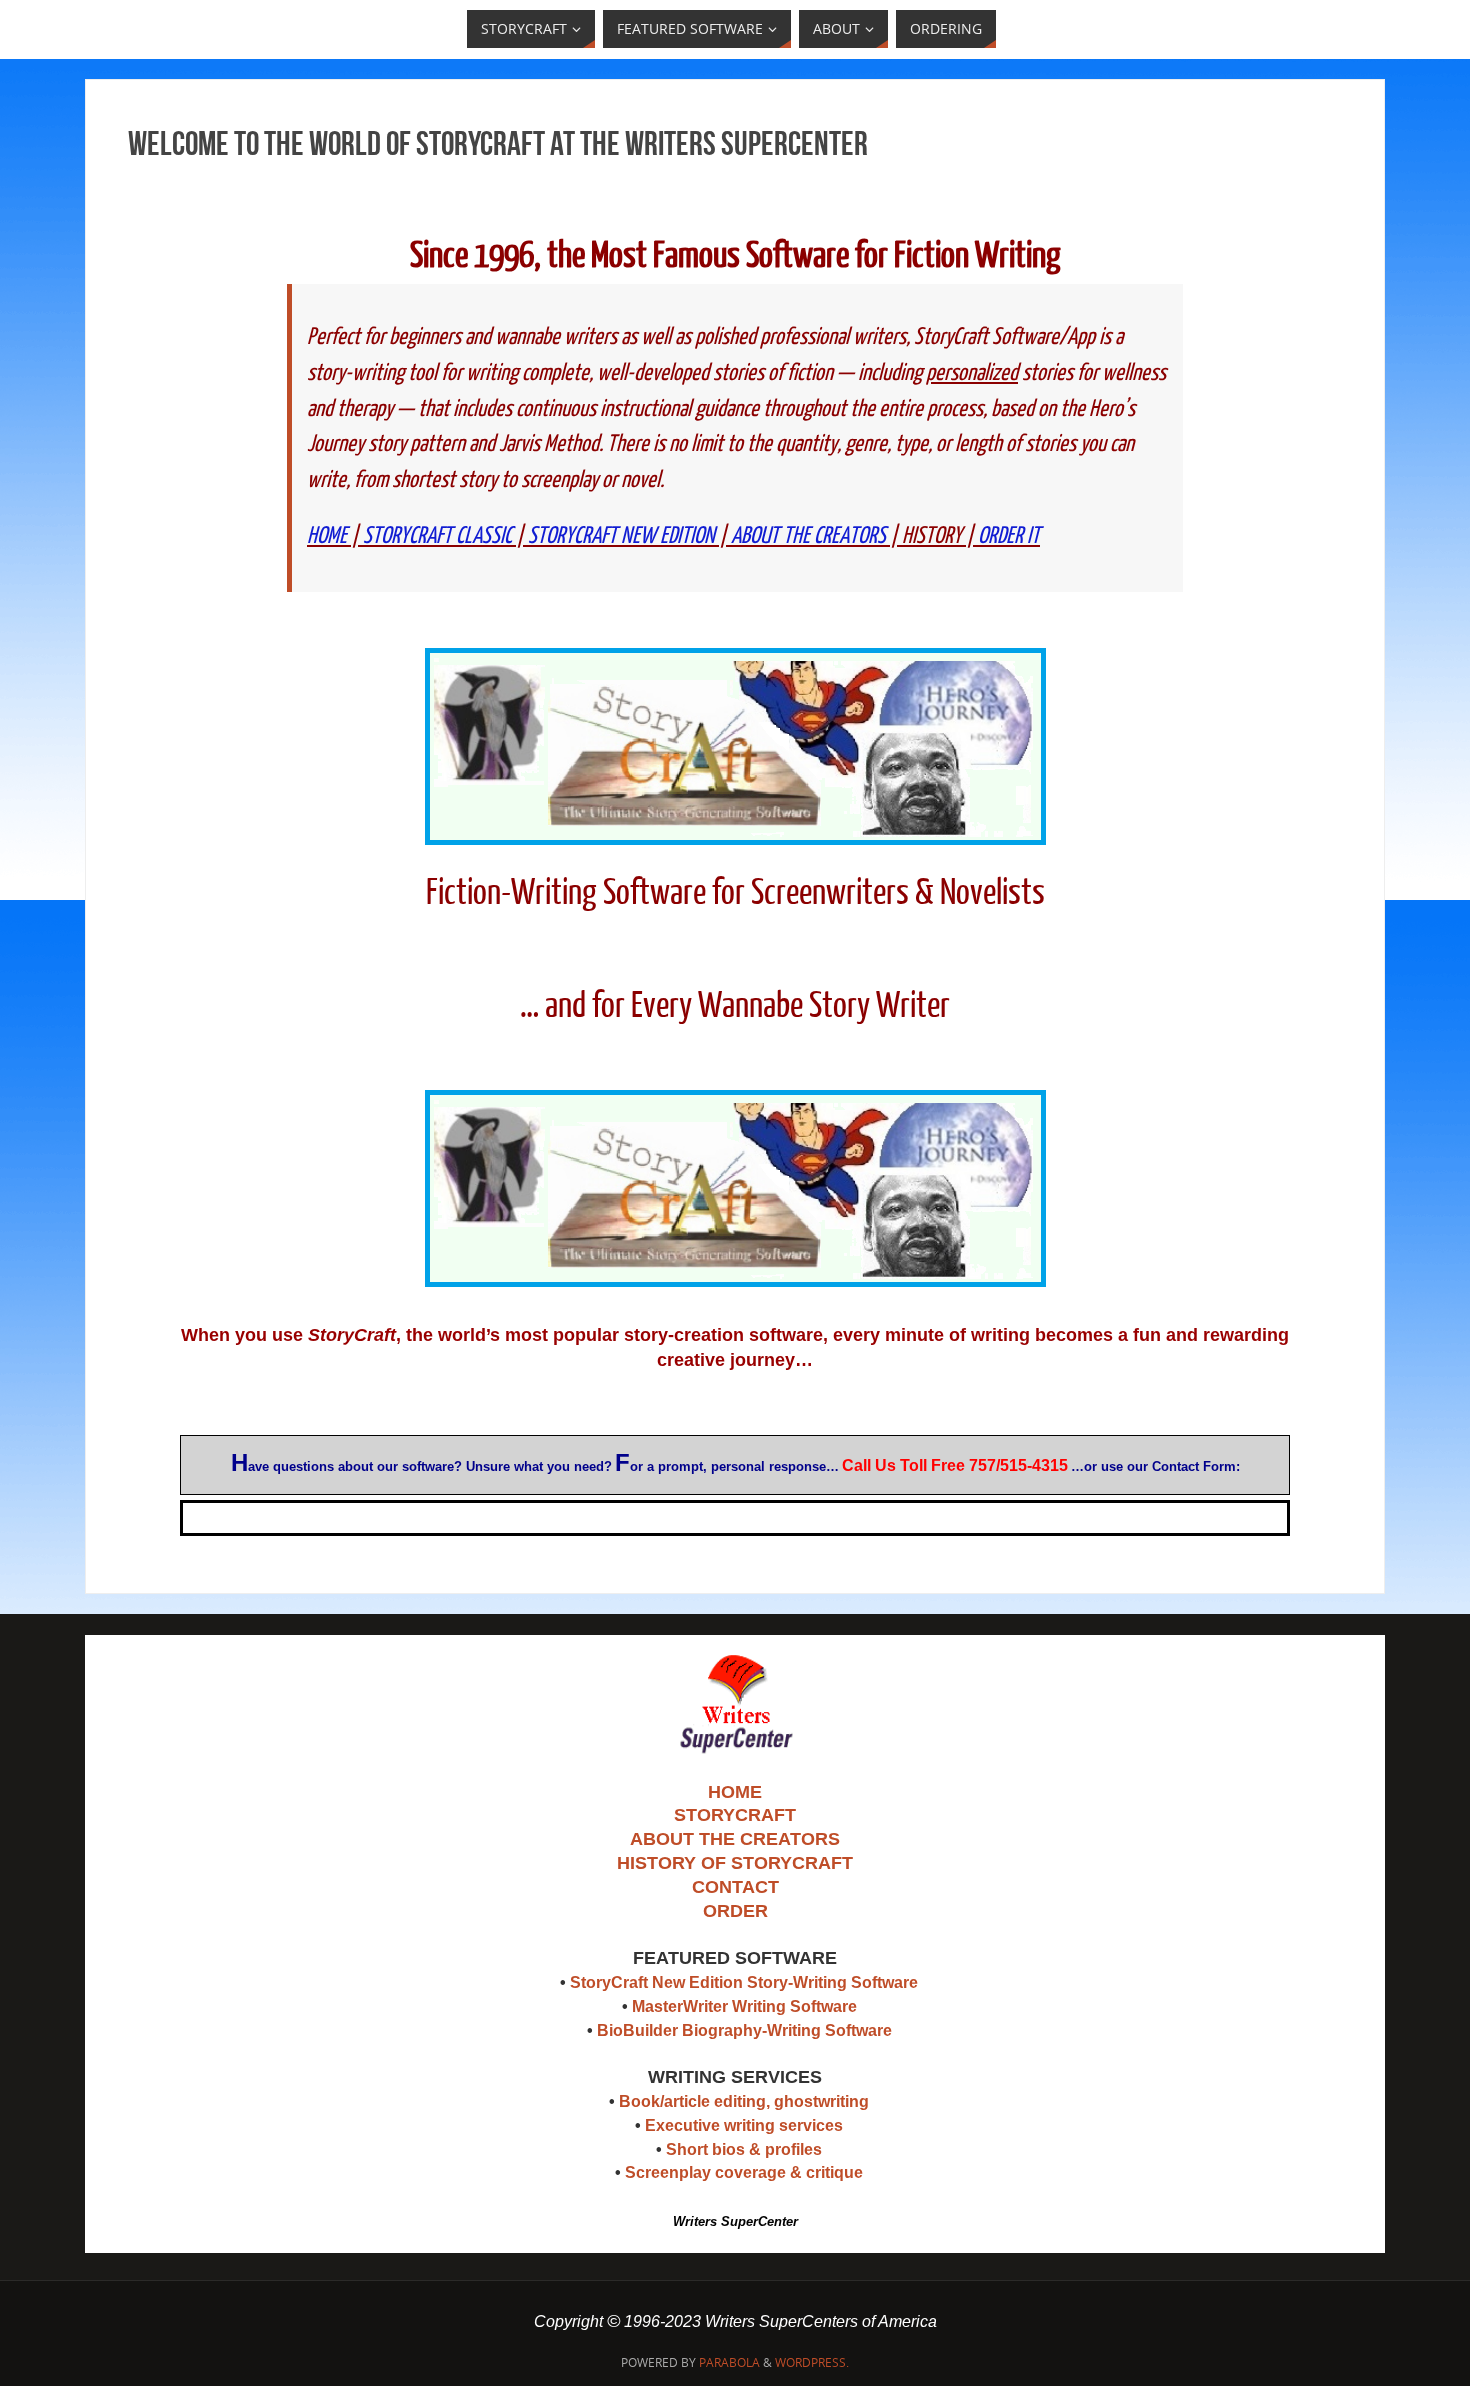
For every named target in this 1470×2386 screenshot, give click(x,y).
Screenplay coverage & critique (744, 2172)
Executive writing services (744, 2125)
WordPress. (812, 2362)
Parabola (729, 2362)
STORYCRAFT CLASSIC (437, 535)
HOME (327, 535)
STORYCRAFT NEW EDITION (621, 535)
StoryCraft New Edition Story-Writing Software (744, 1982)
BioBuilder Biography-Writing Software (744, 2030)
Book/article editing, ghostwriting (744, 2101)
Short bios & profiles (744, 2149)
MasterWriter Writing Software (744, 2006)
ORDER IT (1009, 535)
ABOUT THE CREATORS (808, 535)
